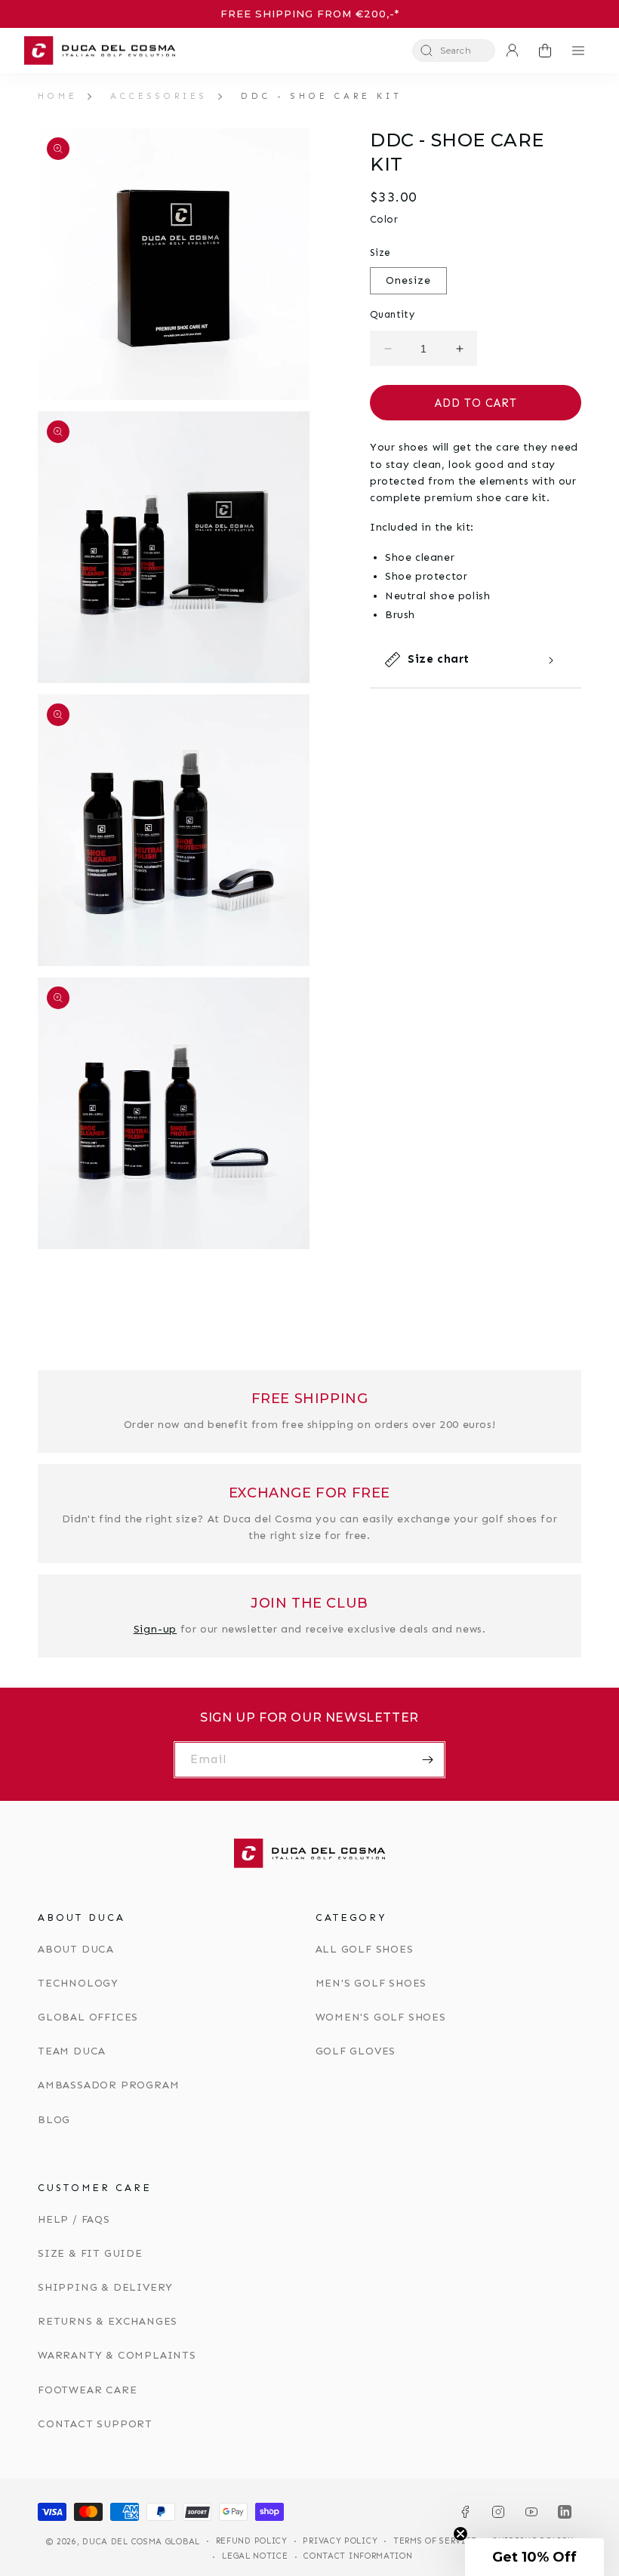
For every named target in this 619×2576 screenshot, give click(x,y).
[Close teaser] (460, 2534)
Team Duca (72, 2051)
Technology (78, 1983)
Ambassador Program (108, 2085)
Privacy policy (340, 2541)
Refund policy (252, 2541)
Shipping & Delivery (105, 2287)
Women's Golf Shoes (381, 2017)
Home (58, 96)
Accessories (159, 96)
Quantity (392, 314)
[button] (454, 51)
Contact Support (95, 2424)
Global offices (88, 2017)
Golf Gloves (356, 2051)
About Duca (76, 1949)
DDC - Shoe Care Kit (322, 96)
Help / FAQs (74, 2219)
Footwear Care (87, 2390)
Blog (54, 2120)
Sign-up (156, 1629)
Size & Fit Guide (90, 2253)
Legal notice (255, 2556)
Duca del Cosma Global (141, 2542)
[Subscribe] (427, 1760)
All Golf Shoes (365, 1949)
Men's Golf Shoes (371, 1983)
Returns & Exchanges (108, 2321)
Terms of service (435, 2541)
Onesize (408, 280)
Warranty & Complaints (117, 2355)
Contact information (358, 2556)
